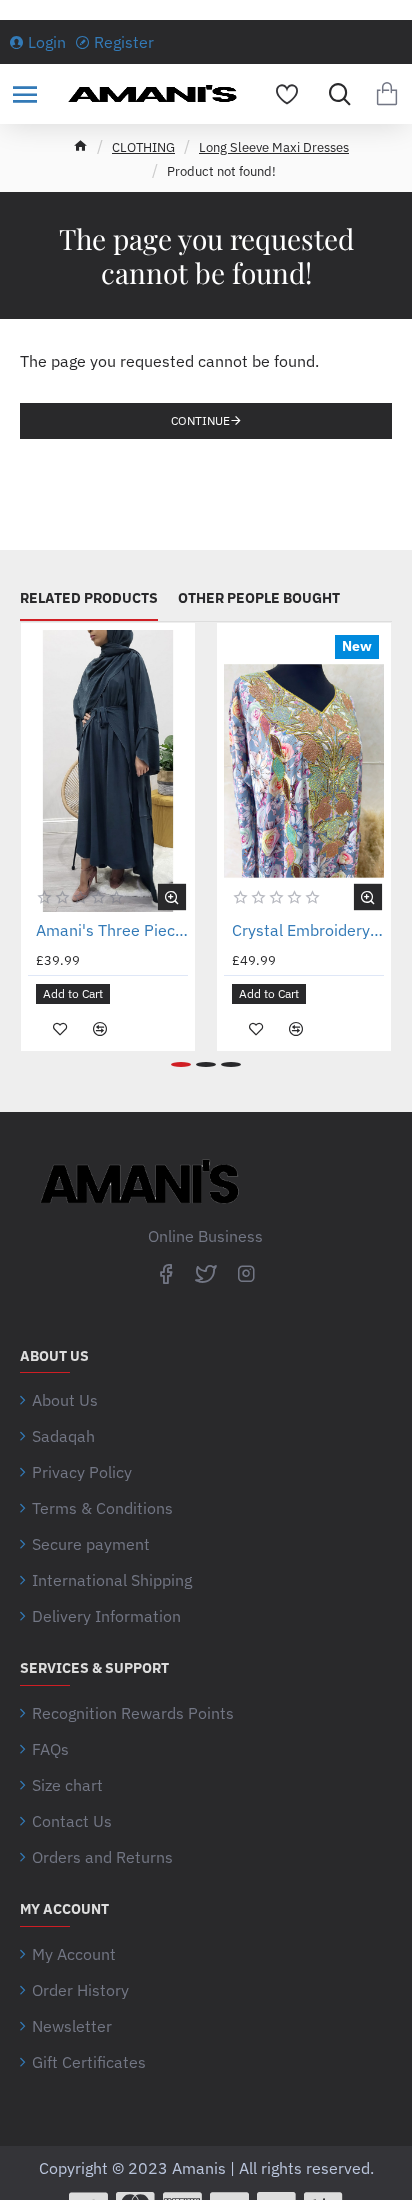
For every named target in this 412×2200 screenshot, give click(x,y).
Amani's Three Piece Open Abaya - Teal (112, 930)
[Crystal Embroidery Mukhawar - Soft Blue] (304, 771)
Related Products (89, 598)
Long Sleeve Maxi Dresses (274, 147)
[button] (172, 897)
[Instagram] (246, 1273)
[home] (80, 145)
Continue (200, 420)
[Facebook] (166, 1273)
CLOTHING (143, 147)
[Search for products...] (334, 94)
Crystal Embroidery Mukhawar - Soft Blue (308, 930)
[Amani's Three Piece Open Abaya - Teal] (108, 771)
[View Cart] (387, 94)
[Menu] (25, 94)
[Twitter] (206, 1273)
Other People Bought (259, 598)
